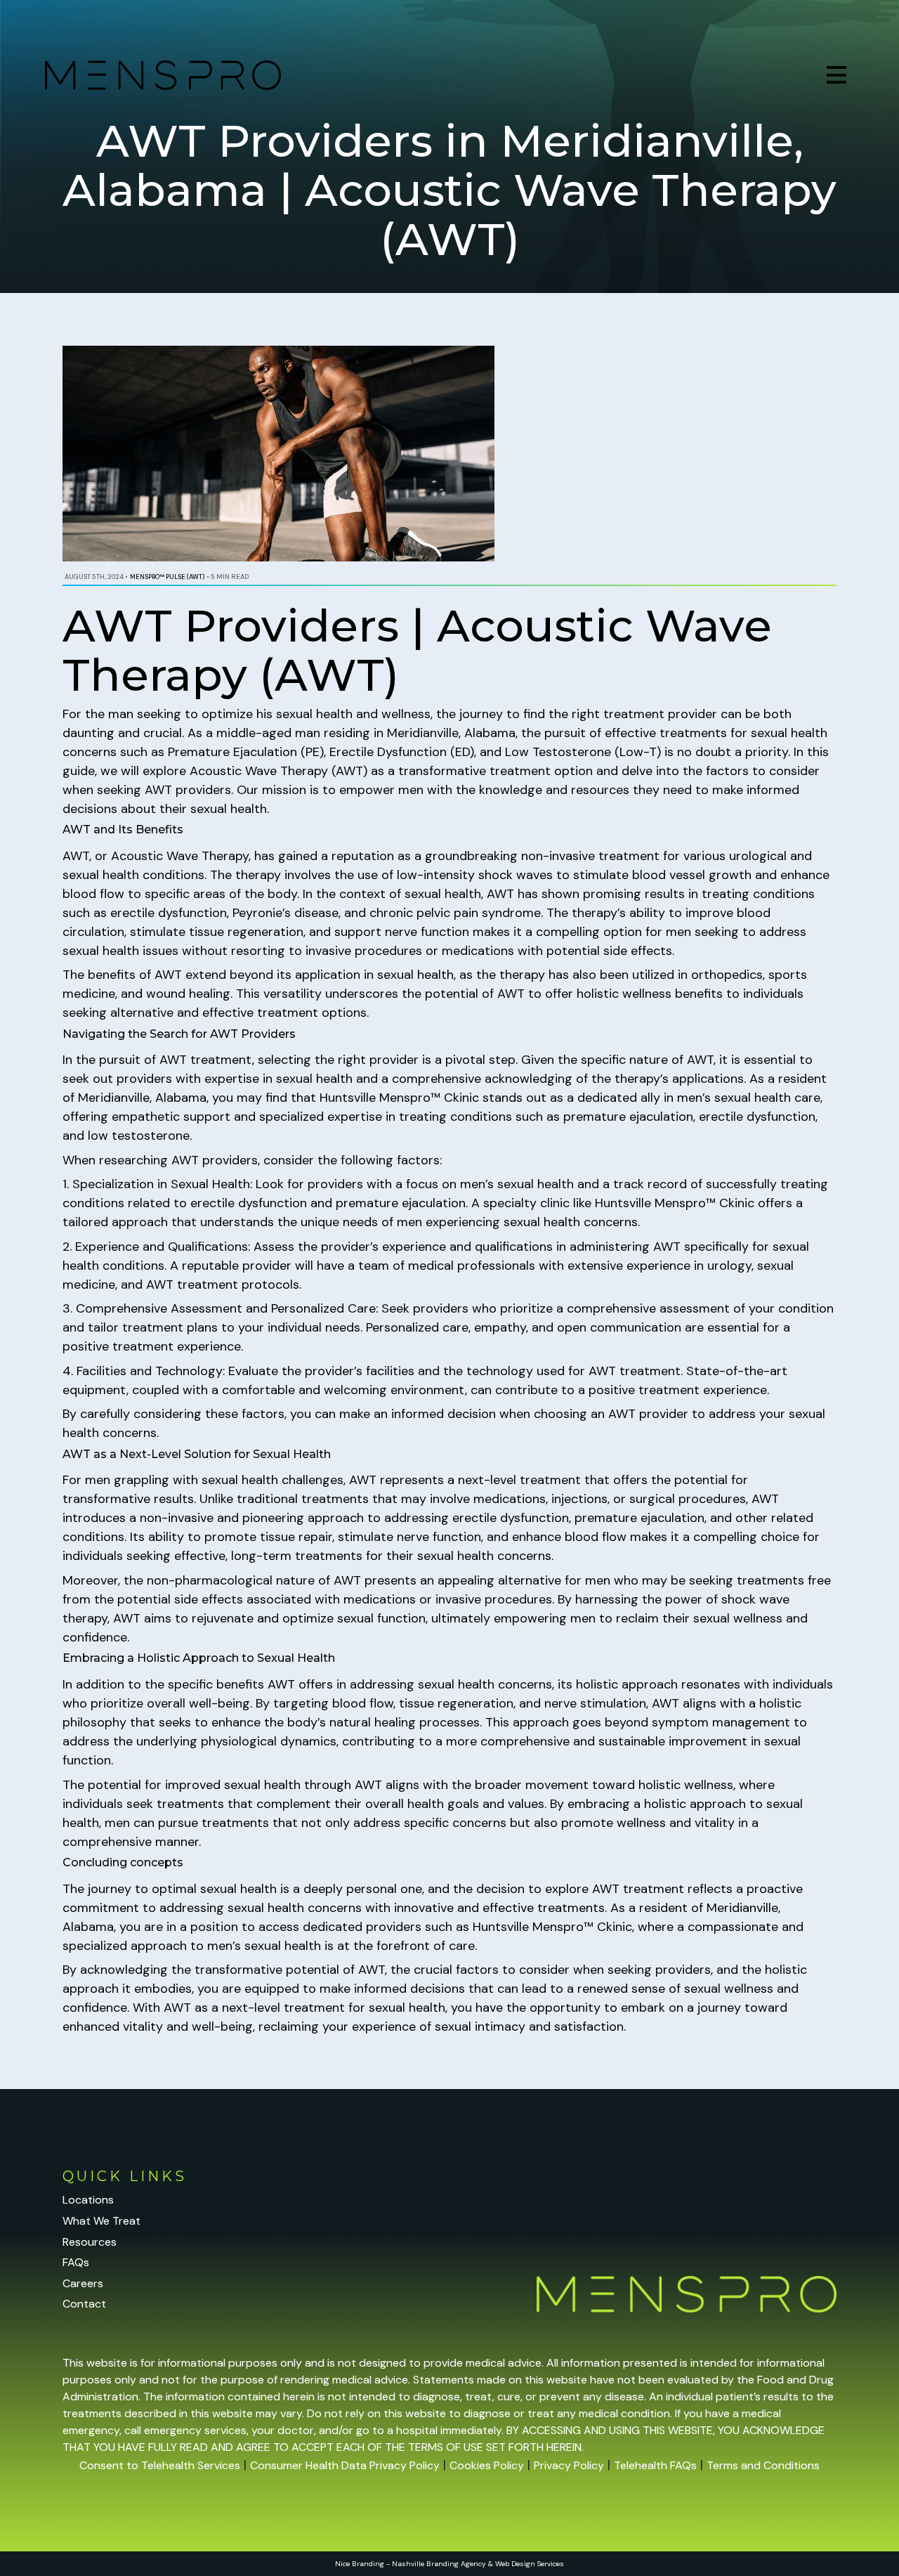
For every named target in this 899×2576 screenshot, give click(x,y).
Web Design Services (530, 2564)
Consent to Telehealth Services (160, 2465)
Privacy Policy (569, 2465)
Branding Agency (456, 2564)
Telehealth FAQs (655, 2465)
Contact (84, 2304)
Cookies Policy (487, 2465)
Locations (88, 2200)
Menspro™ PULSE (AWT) (167, 577)
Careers (83, 2283)
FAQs (76, 2262)
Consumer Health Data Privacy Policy (345, 2465)
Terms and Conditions (763, 2465)
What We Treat (101, 2221)
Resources (90, 2242)
